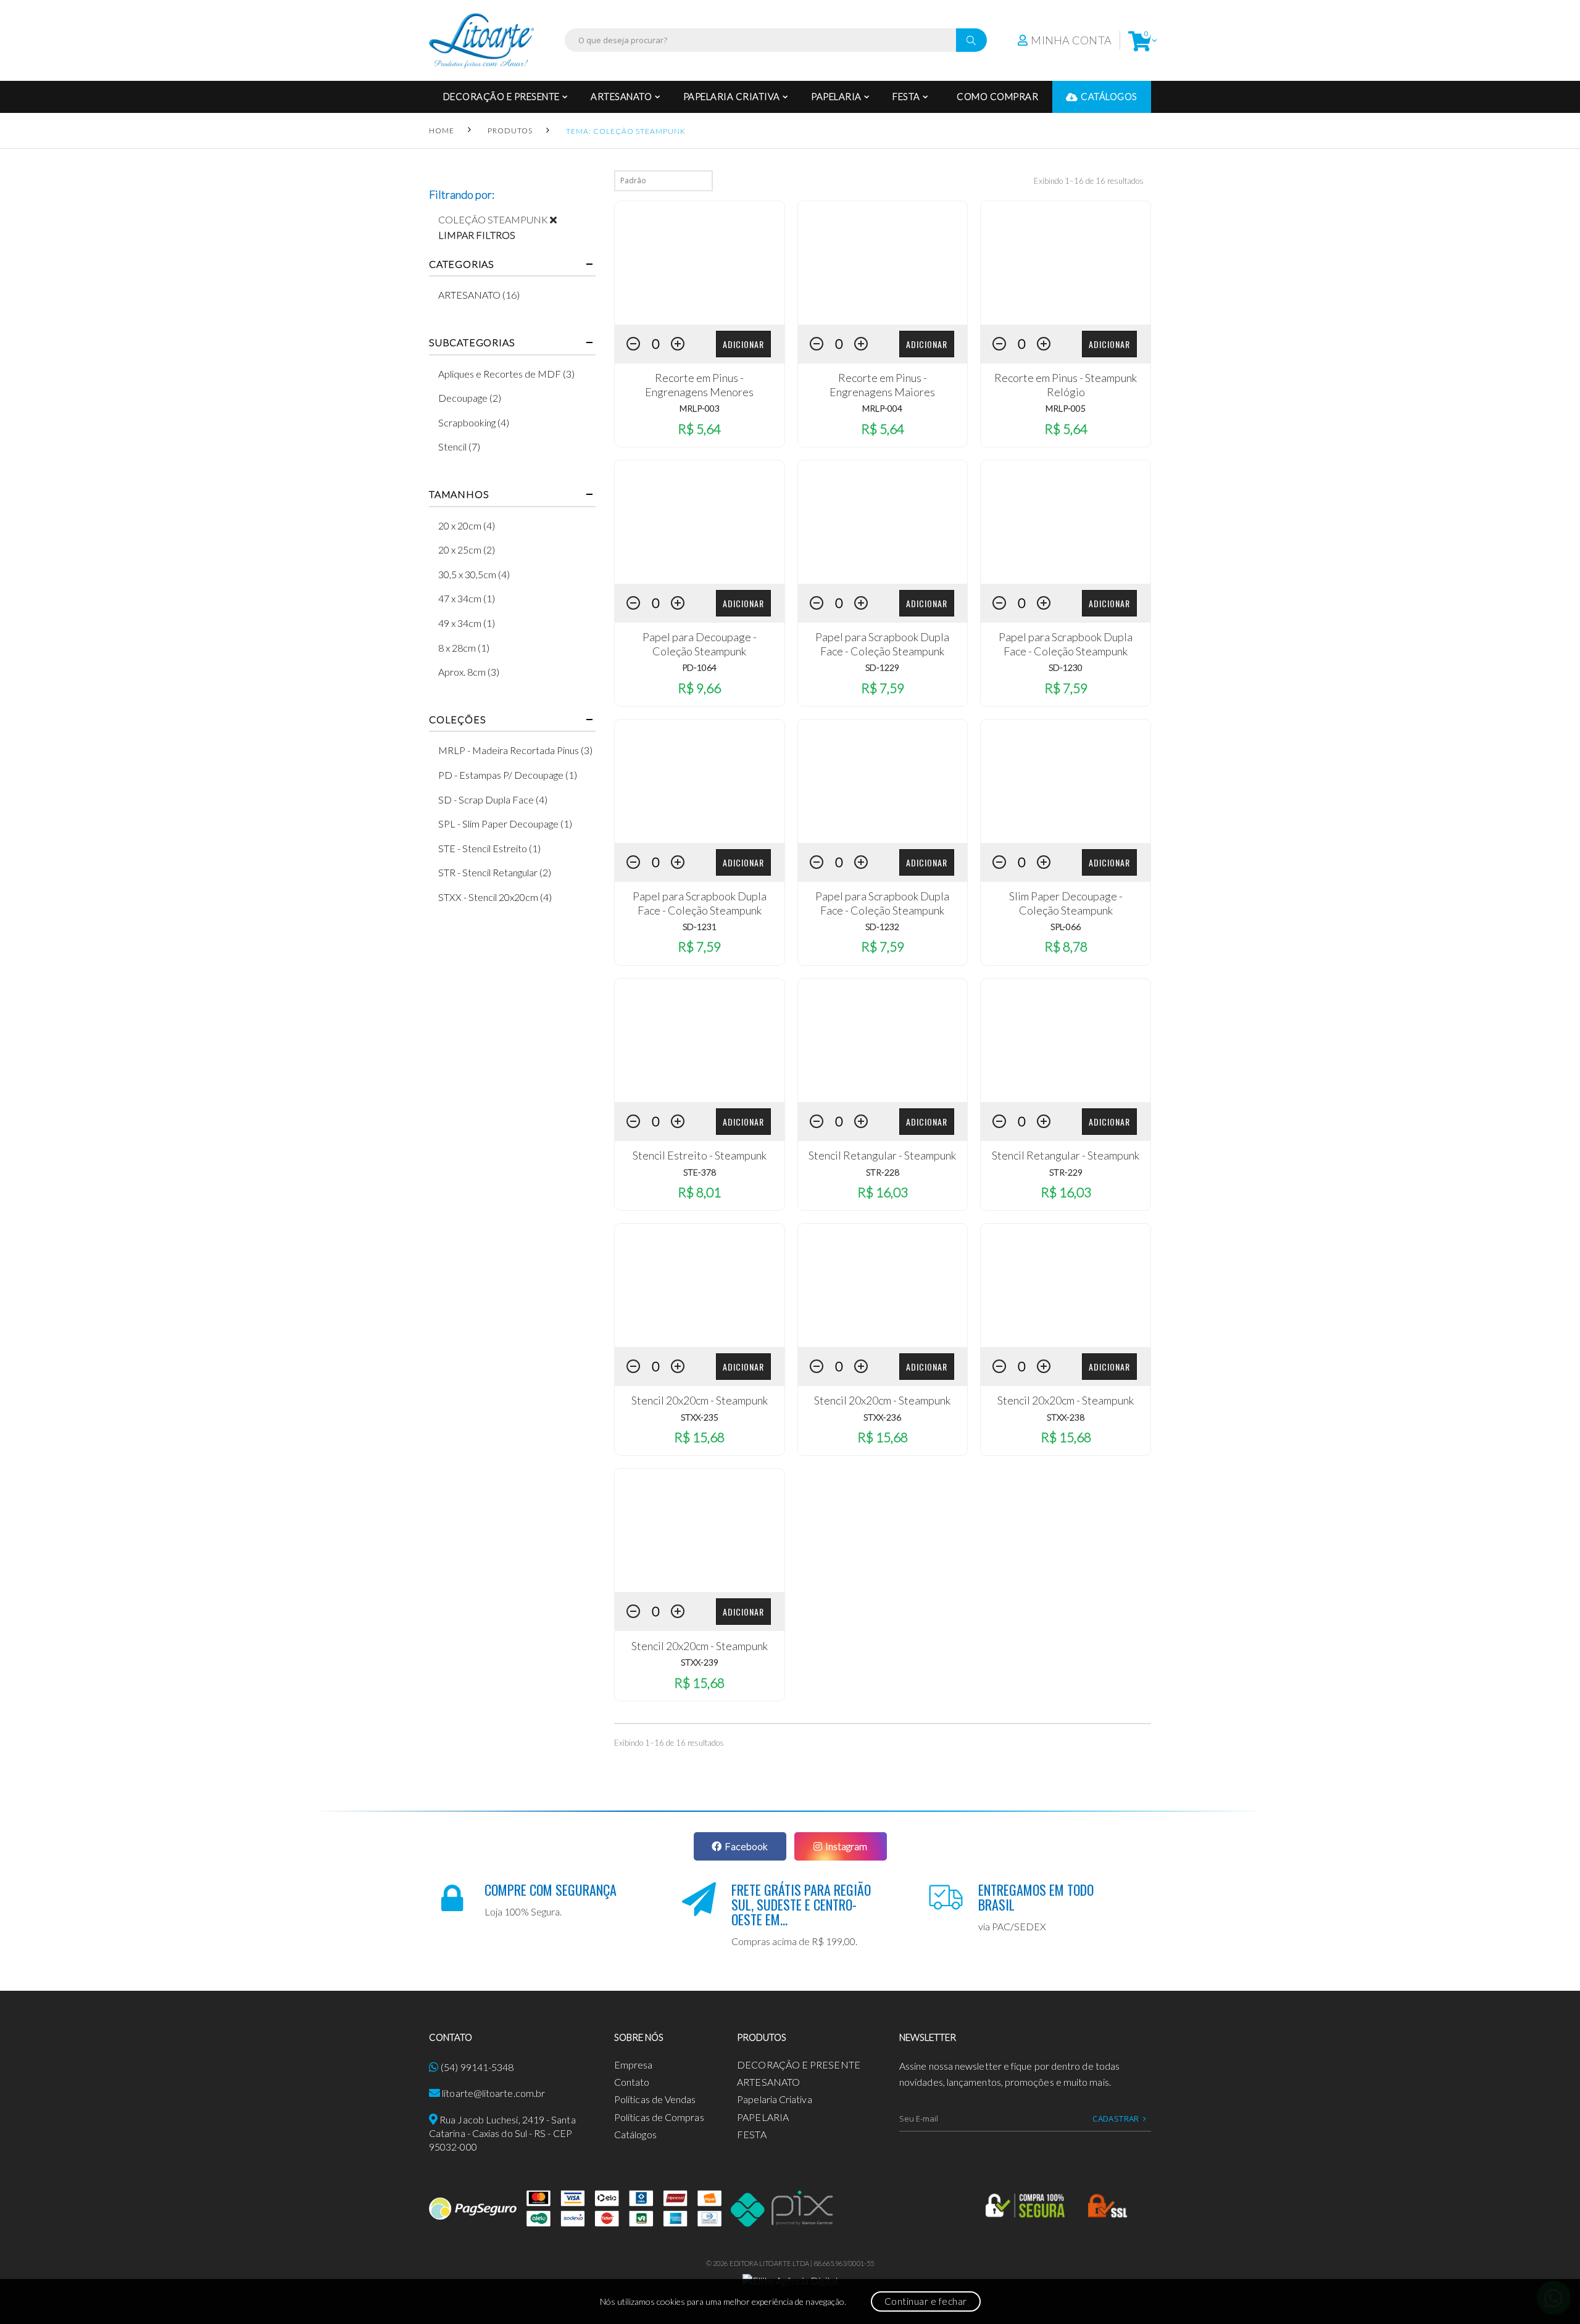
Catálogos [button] (1109, 96)
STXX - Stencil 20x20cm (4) (495, 897)
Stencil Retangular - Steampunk (882, 1155)
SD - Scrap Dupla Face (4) (493, 799)
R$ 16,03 (883, 1192)
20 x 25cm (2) (467, 550)
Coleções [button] (457, 720)
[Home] (481, 40)
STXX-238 (1066, 1417)
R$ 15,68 (699, 1437)
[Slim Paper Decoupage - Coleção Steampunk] (1066, 781)
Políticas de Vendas (655, 2099)
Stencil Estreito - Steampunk (700, 1155)
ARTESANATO (621, 96)
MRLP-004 (882, 408)
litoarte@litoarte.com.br (493, 2093)
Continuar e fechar (926, 2301)
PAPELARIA (836, 96)
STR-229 (1066, 1172)
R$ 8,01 (699, 1192)
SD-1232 (882, 927)
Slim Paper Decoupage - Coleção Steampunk (1066, 903)
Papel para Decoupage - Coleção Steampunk (700, 644)
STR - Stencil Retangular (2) (495, 872)
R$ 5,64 (699, 429)
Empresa (634, 2065)
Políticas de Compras (659, 2117)
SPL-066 (1066, 927)
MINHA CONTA (1071, 40)
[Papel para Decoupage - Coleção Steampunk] (700, 522)
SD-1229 (882, 667)
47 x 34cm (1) (467, 598)
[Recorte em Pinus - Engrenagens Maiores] (883, 263)
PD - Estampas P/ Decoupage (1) (508, 775)
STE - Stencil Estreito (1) (489, 848)
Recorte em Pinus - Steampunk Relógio (1066, 385)
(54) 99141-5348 (477, 2067)
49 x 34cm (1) (467, 623)
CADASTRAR (1116, 2119)
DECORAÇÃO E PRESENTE (501, 96)
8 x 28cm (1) (464, 648)
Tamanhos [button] (459, 494)
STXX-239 (700, 1662)
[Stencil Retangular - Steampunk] (883, 1040)
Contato (632, 2082)
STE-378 (700, 1172)
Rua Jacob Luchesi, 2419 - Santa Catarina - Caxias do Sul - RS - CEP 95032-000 (502, 2133)
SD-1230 (1066, 667)
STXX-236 (882, 1417)
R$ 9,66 (699, 688)
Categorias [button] (462, 264)
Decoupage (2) (470, 398)
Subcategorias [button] (472, 342)
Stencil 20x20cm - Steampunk (700, 1400)
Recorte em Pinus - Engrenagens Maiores (882, 385)
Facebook (746, 1846)
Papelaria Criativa (732, 96)
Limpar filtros (477, 235)
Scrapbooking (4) (474, 422)
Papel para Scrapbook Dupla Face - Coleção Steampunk (882, 644)
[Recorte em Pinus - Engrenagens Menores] (700, 263)
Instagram (846, 1846)
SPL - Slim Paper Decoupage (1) (505, 824)
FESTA (906, 96)
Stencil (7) (459, 446)
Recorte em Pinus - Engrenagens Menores (699, 385)
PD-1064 (699, 667)
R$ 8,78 (1066, 946)
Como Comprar (997, 96)
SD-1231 (700, 927)
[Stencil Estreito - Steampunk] (700, 1040)
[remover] (558, 219)
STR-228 (883, 1172)
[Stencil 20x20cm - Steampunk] (700, 1285)
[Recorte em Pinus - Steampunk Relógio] (1066, 263)
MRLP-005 (1066, 408)
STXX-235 (700, 1417)
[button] (1140, 40)
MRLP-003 (700, 408)
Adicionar (743, 344)
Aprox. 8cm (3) (469, 672)
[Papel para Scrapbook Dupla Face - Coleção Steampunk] (883, 522)
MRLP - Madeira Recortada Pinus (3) (515, 750)
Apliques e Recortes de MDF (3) (506, 374)
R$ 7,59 (883, 688)
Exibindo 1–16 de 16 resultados (1089, 181)
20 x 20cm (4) (467, 525)
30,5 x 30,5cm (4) (474, 574)
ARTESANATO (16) (479, 295)
